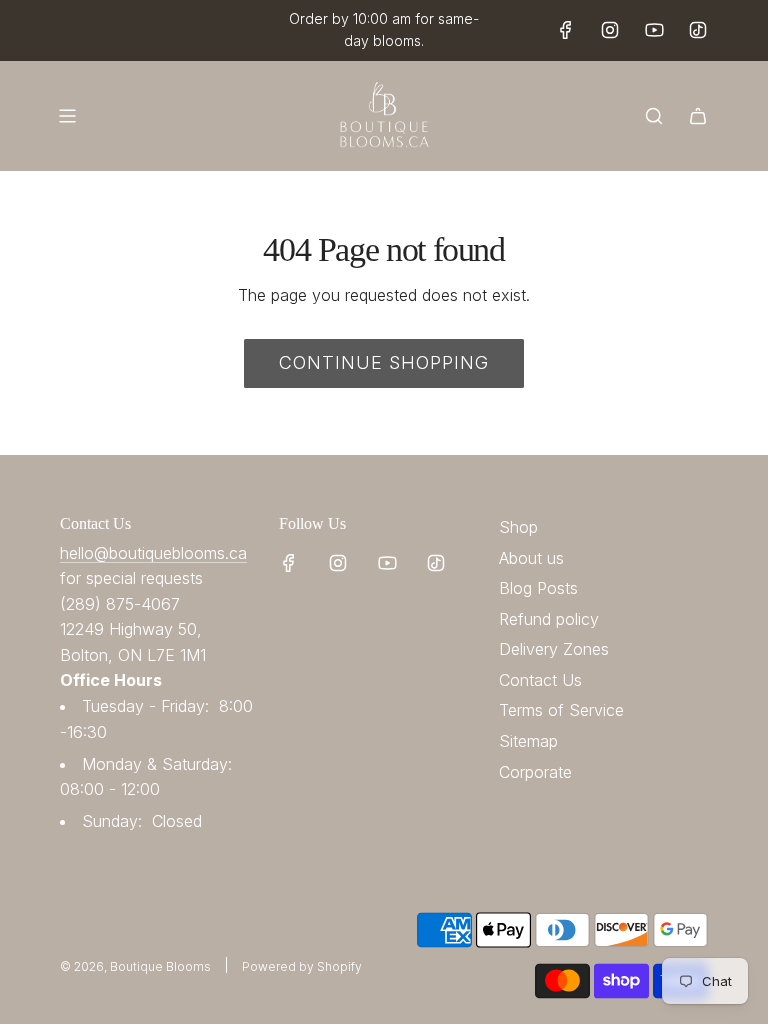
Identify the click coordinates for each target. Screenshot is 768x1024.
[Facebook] (566, 30)
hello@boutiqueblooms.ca (153, 553)
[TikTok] (698, 30)
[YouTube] (654, 30)
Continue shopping (384, 362)
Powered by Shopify (302, 966)
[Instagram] (610, 30)
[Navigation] (67, 116)
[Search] (654, 116)
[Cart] (698, 116)
